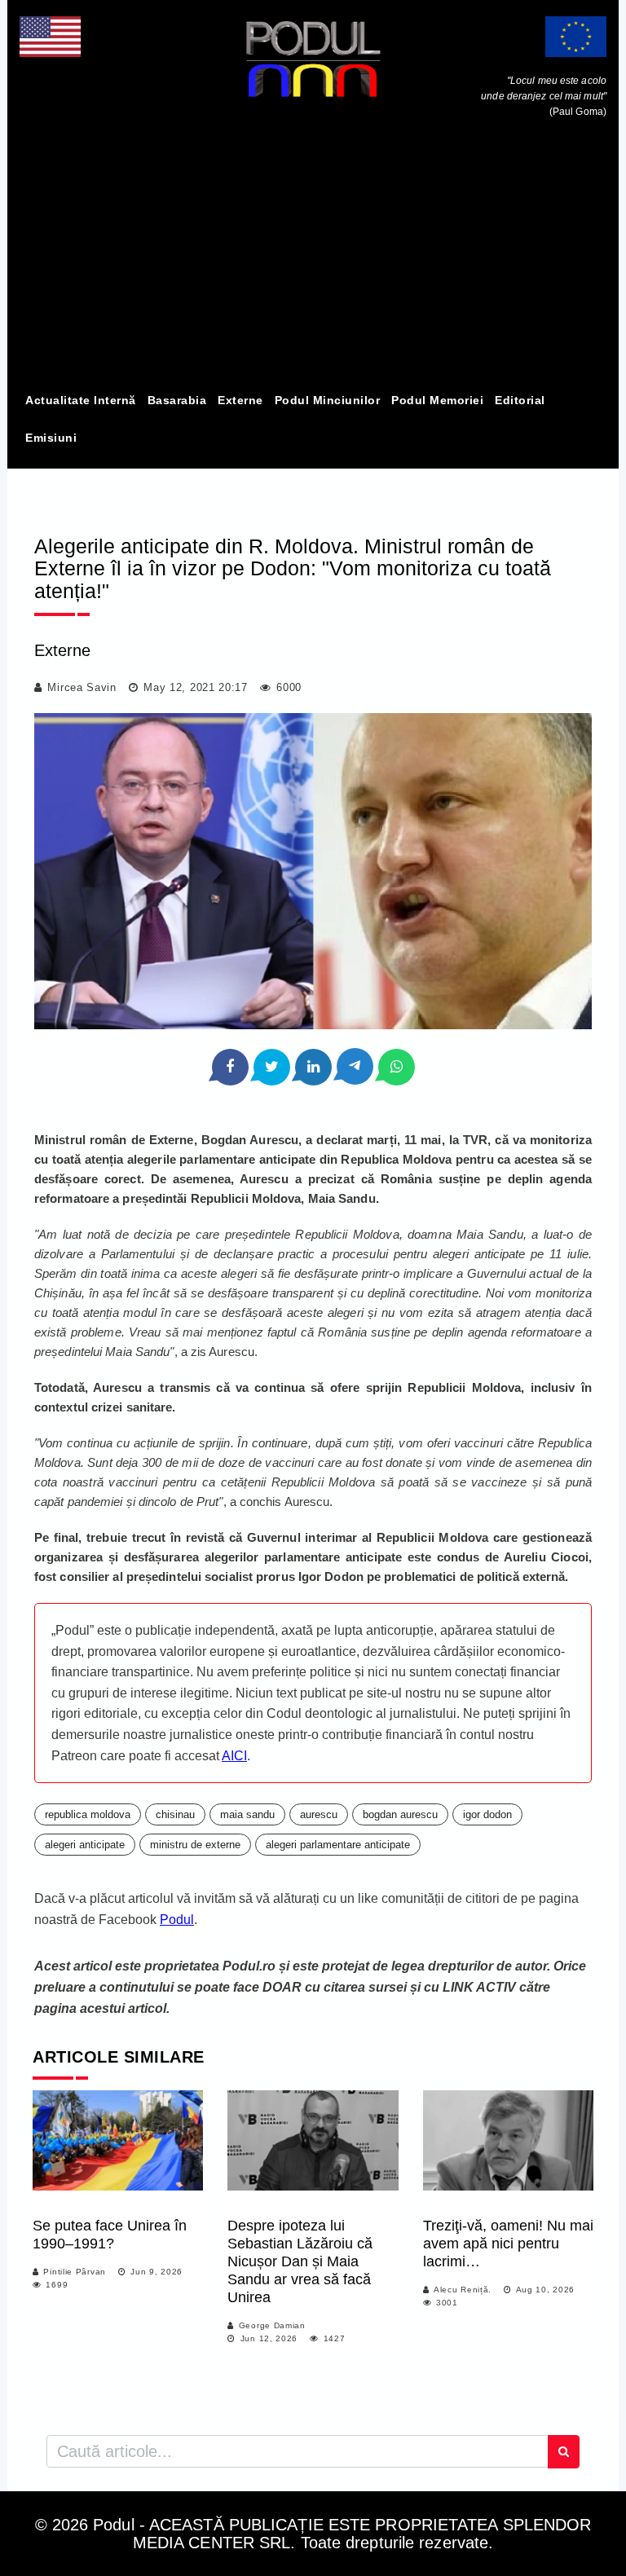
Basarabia (177, 400)
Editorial (520, 400)
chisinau (175, 1814)
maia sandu (247, 1814)
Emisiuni (51, 438)
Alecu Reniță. (463, 2290)
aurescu (319, 1814)
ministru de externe (195, 1845)
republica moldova (88, 1814)
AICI (234, 1756)
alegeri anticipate (85, 1845)
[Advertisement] (313, 259)
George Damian (272, 2325)
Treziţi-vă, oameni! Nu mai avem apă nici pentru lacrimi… (508, 2244)
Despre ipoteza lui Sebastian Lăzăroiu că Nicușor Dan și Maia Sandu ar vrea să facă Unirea (300, 2261)
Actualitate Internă (81, 400)
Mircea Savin (82, 687)
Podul (177, 1920)
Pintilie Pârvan (75, 2272)
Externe (240, 400)
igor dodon (487, 1814)
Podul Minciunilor (328, 400)
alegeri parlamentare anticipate (338, 1845)
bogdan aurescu (400, 1814)
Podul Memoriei (437, 400)
